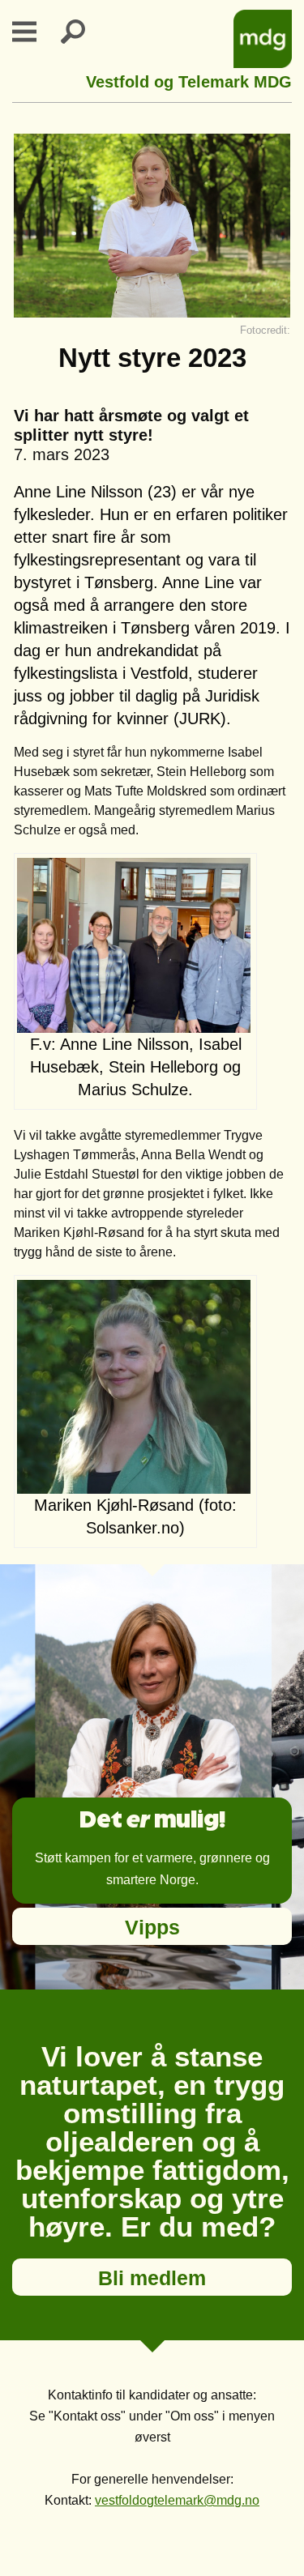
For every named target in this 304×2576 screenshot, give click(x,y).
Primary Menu (34, 32)
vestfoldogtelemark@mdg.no (177, 2500)
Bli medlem (152, 2278)
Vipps (152, 1927)
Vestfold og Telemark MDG (189, 80)
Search (83, 32)
